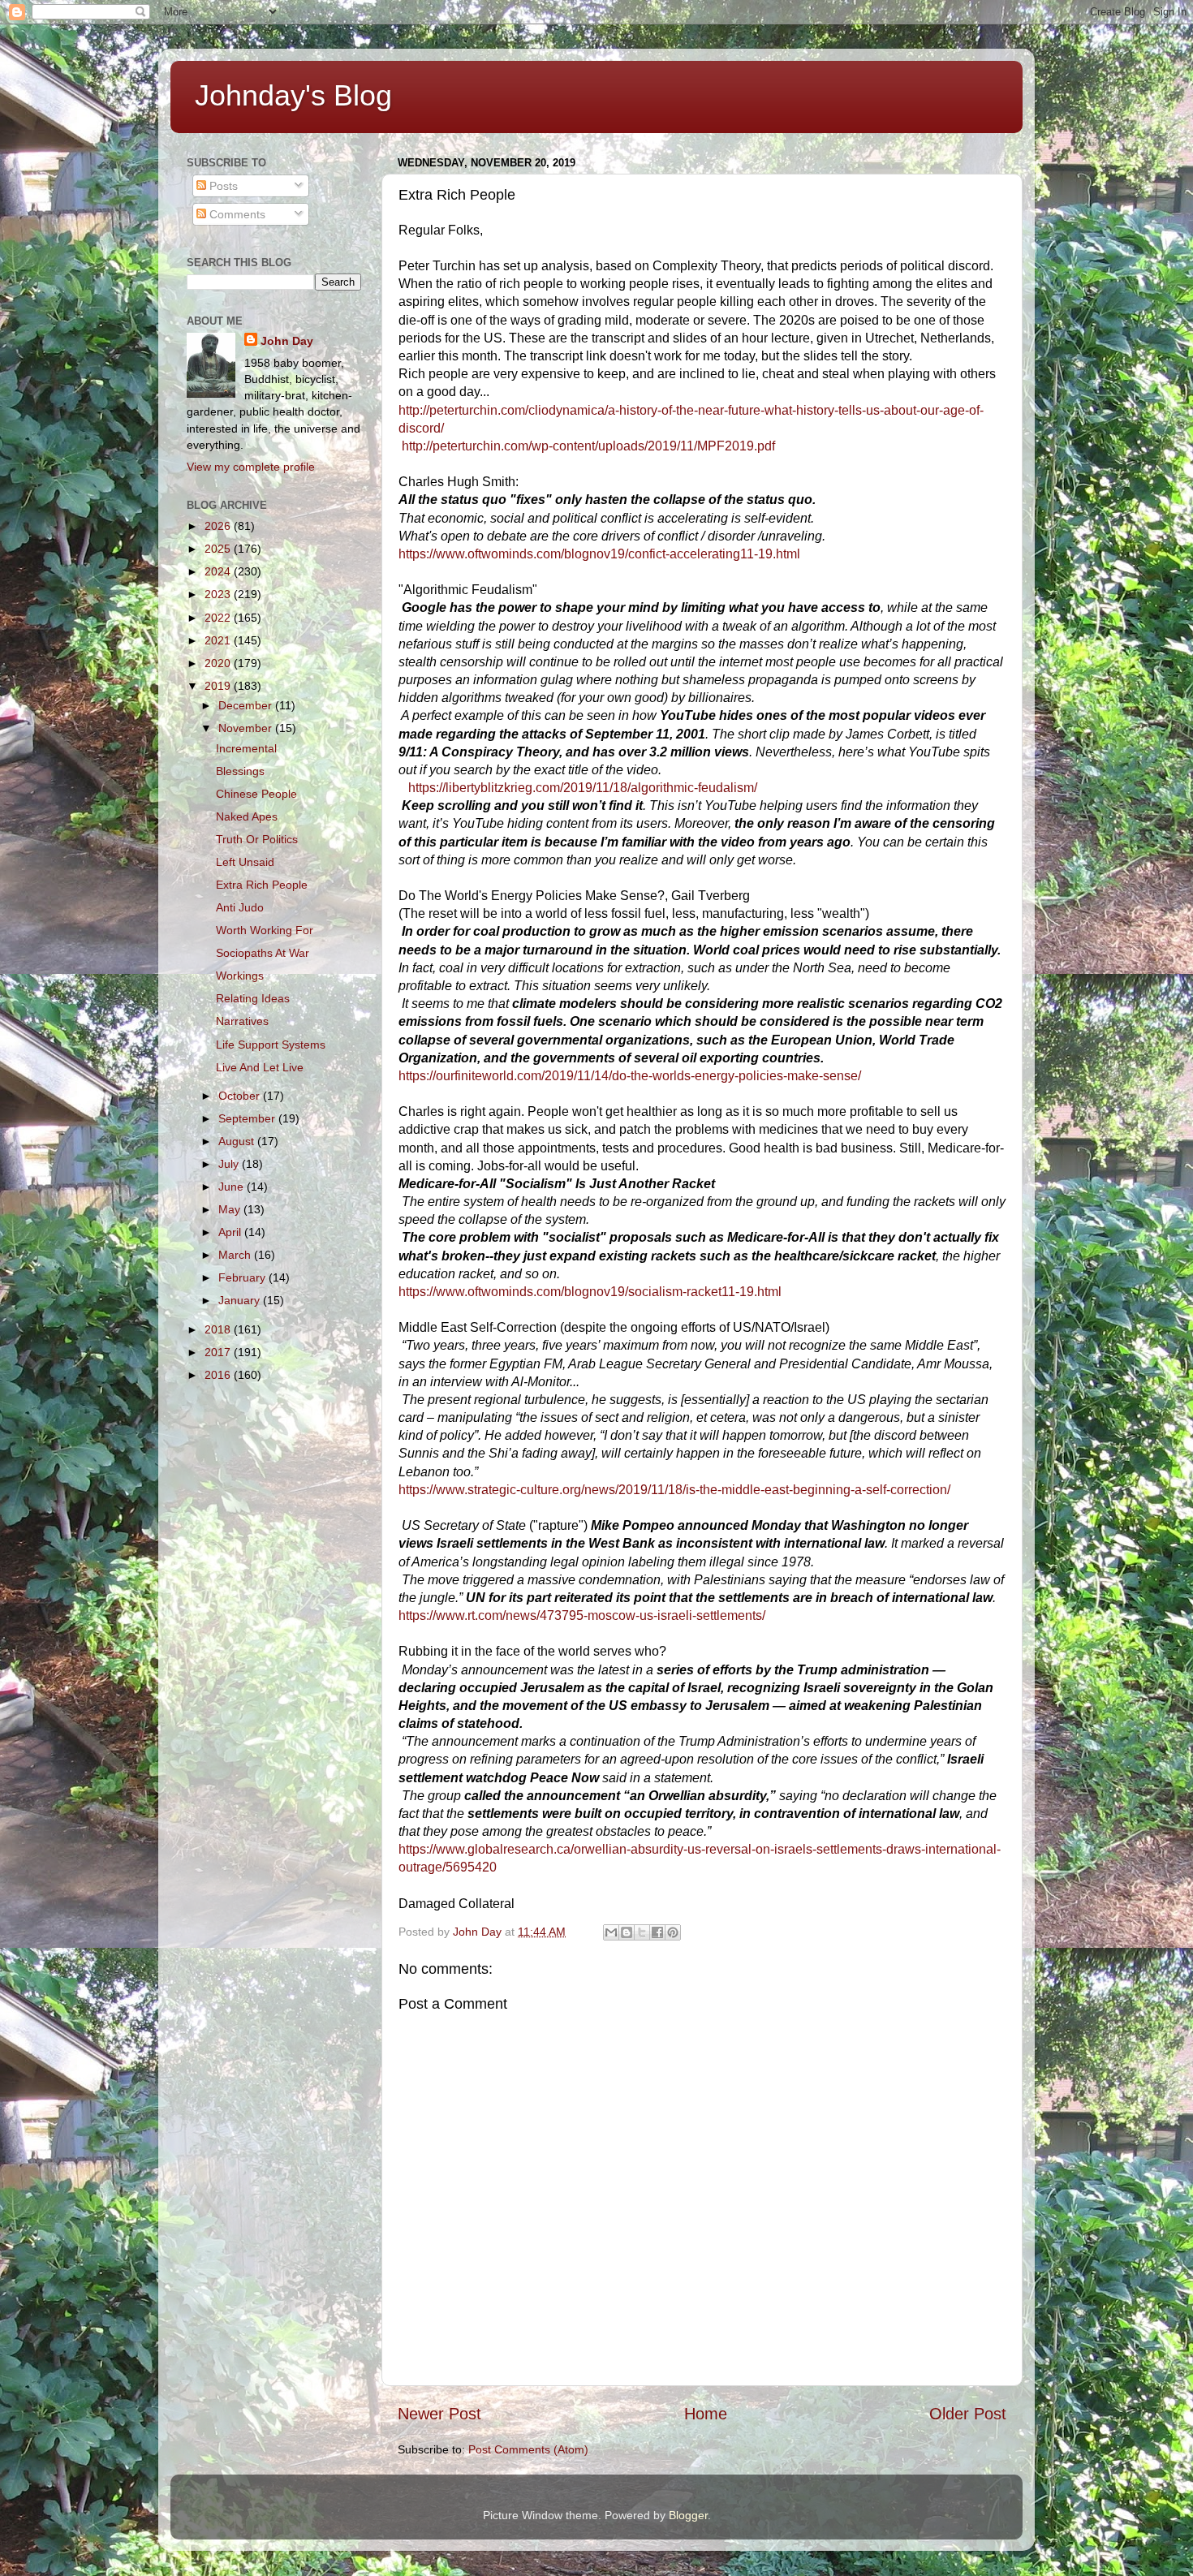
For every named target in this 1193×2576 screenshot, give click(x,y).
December (247, 705)
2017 (219, 1352)
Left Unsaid (245, 862)
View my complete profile (251, 467)
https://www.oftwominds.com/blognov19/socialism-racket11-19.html (590, 1292)
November (247, 728)
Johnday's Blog (293, 95)
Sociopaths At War (263, 953)
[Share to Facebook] (657, 1932)
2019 (219, 686)
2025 (219, 549)
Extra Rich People (262, 885)
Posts (222, 186)
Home (706, 2414)
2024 (219, 571)
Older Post (968, 2414)
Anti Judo (240, 907)
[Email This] (611, 1932)
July (230, 1164)
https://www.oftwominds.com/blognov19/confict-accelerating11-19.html (599, 554)
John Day (287, 341)
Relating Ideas (253, 998)
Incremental (246, 748)
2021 (219, 640)
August (238, 1141)
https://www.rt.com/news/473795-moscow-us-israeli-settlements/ (582, 1615)
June (233, 1187)
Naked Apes (247, 816)
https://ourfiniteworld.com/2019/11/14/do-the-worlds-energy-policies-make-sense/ (630, 1076)
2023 (219, 594)
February (243, 1277)
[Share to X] (642, 1932)
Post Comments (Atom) (528, 2449)
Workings (240, 976)
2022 (219, 618)
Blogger (688, 2515)
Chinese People (256, 794)
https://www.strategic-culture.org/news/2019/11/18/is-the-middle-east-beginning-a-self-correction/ (674, 1490)
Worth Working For (265, 930)
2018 (219, 1329)
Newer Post (439, 2414)
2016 (219, 1375)
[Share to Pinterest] (673, 1932)
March (236, 1255)
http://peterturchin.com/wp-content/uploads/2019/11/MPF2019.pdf (588, 446)
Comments (236, 214)
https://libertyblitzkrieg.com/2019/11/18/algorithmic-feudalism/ (583, 788)
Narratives (242, 1021)
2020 (219, 663)
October (241, 1096)
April (231, 1232)
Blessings (240, 771)
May (231, 1209)
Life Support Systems (271, 1045)
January (241, 1300)
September (248, 1118)
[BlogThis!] (627, 1932)
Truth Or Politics (257, 839)
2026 (219, 526)
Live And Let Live (260, 1067)
